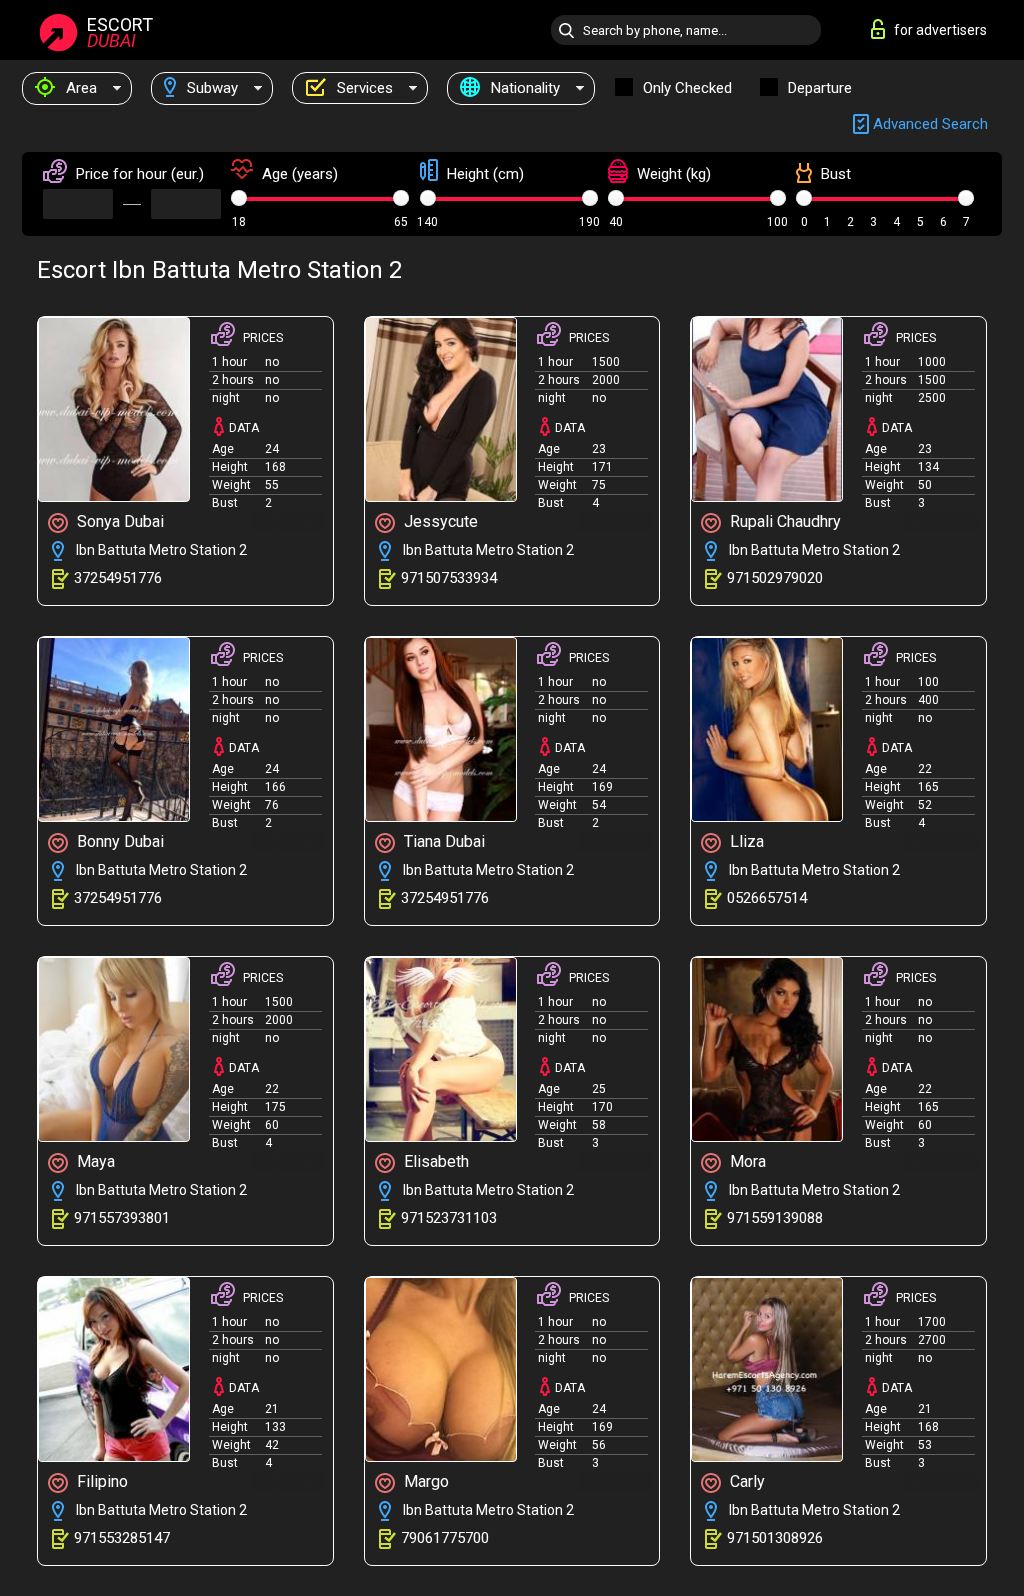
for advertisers (940, 30)
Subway (210, 88)
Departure (820, 88)
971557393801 (122, 1218)
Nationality (523, 88)
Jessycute (439, 521)
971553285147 (122, 1538)
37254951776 (118, 578)
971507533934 (449, 578)
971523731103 (449, 1218)
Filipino (100, 1481)
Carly (745, 1481)
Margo (424, 1481)
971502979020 (775, 578)
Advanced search (928, 124)
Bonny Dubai (118, 841)
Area (79, 88)
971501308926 (775, 1538)
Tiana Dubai (442, 841)
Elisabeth (434, 1161)
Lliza (745, 841)
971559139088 (775, 1218)
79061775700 (445, 1538)
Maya (94, 1161)
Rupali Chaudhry (783, 521)
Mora (746, 1161)
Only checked (687, 88)
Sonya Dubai (118, 521)
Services (363, 88)
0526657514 (767, 898)
